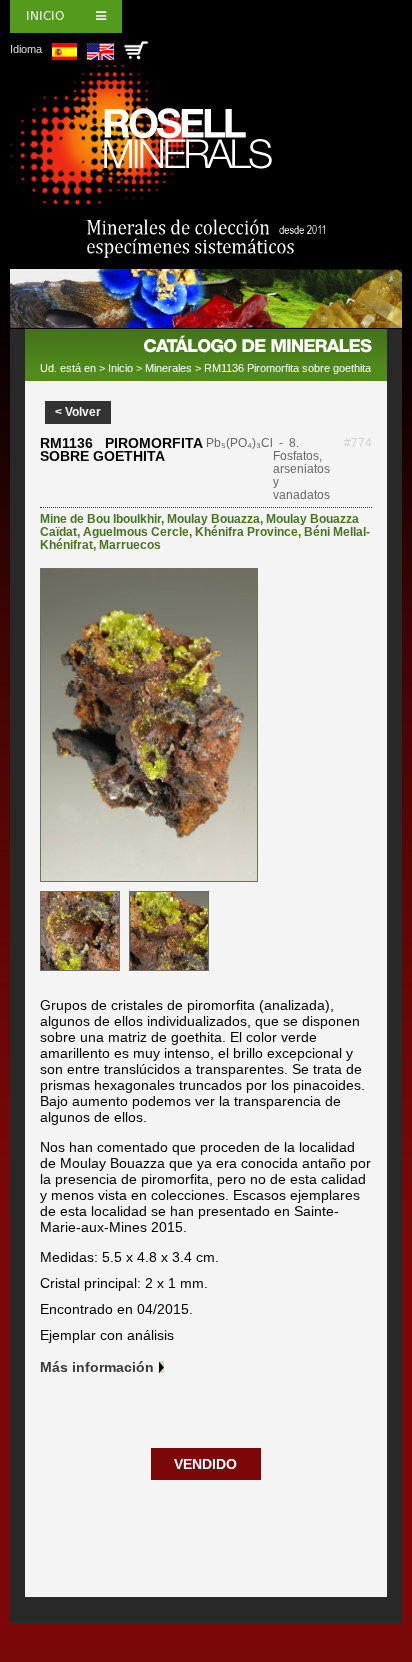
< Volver (78, 412)
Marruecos (130, 545)
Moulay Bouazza (213, 519)
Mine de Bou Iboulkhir (100, 519)
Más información (97, 1367)
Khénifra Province (246, 532)
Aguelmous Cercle (136, 532)
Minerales (168, 368)
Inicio (45, 16)
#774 (358, 443)
